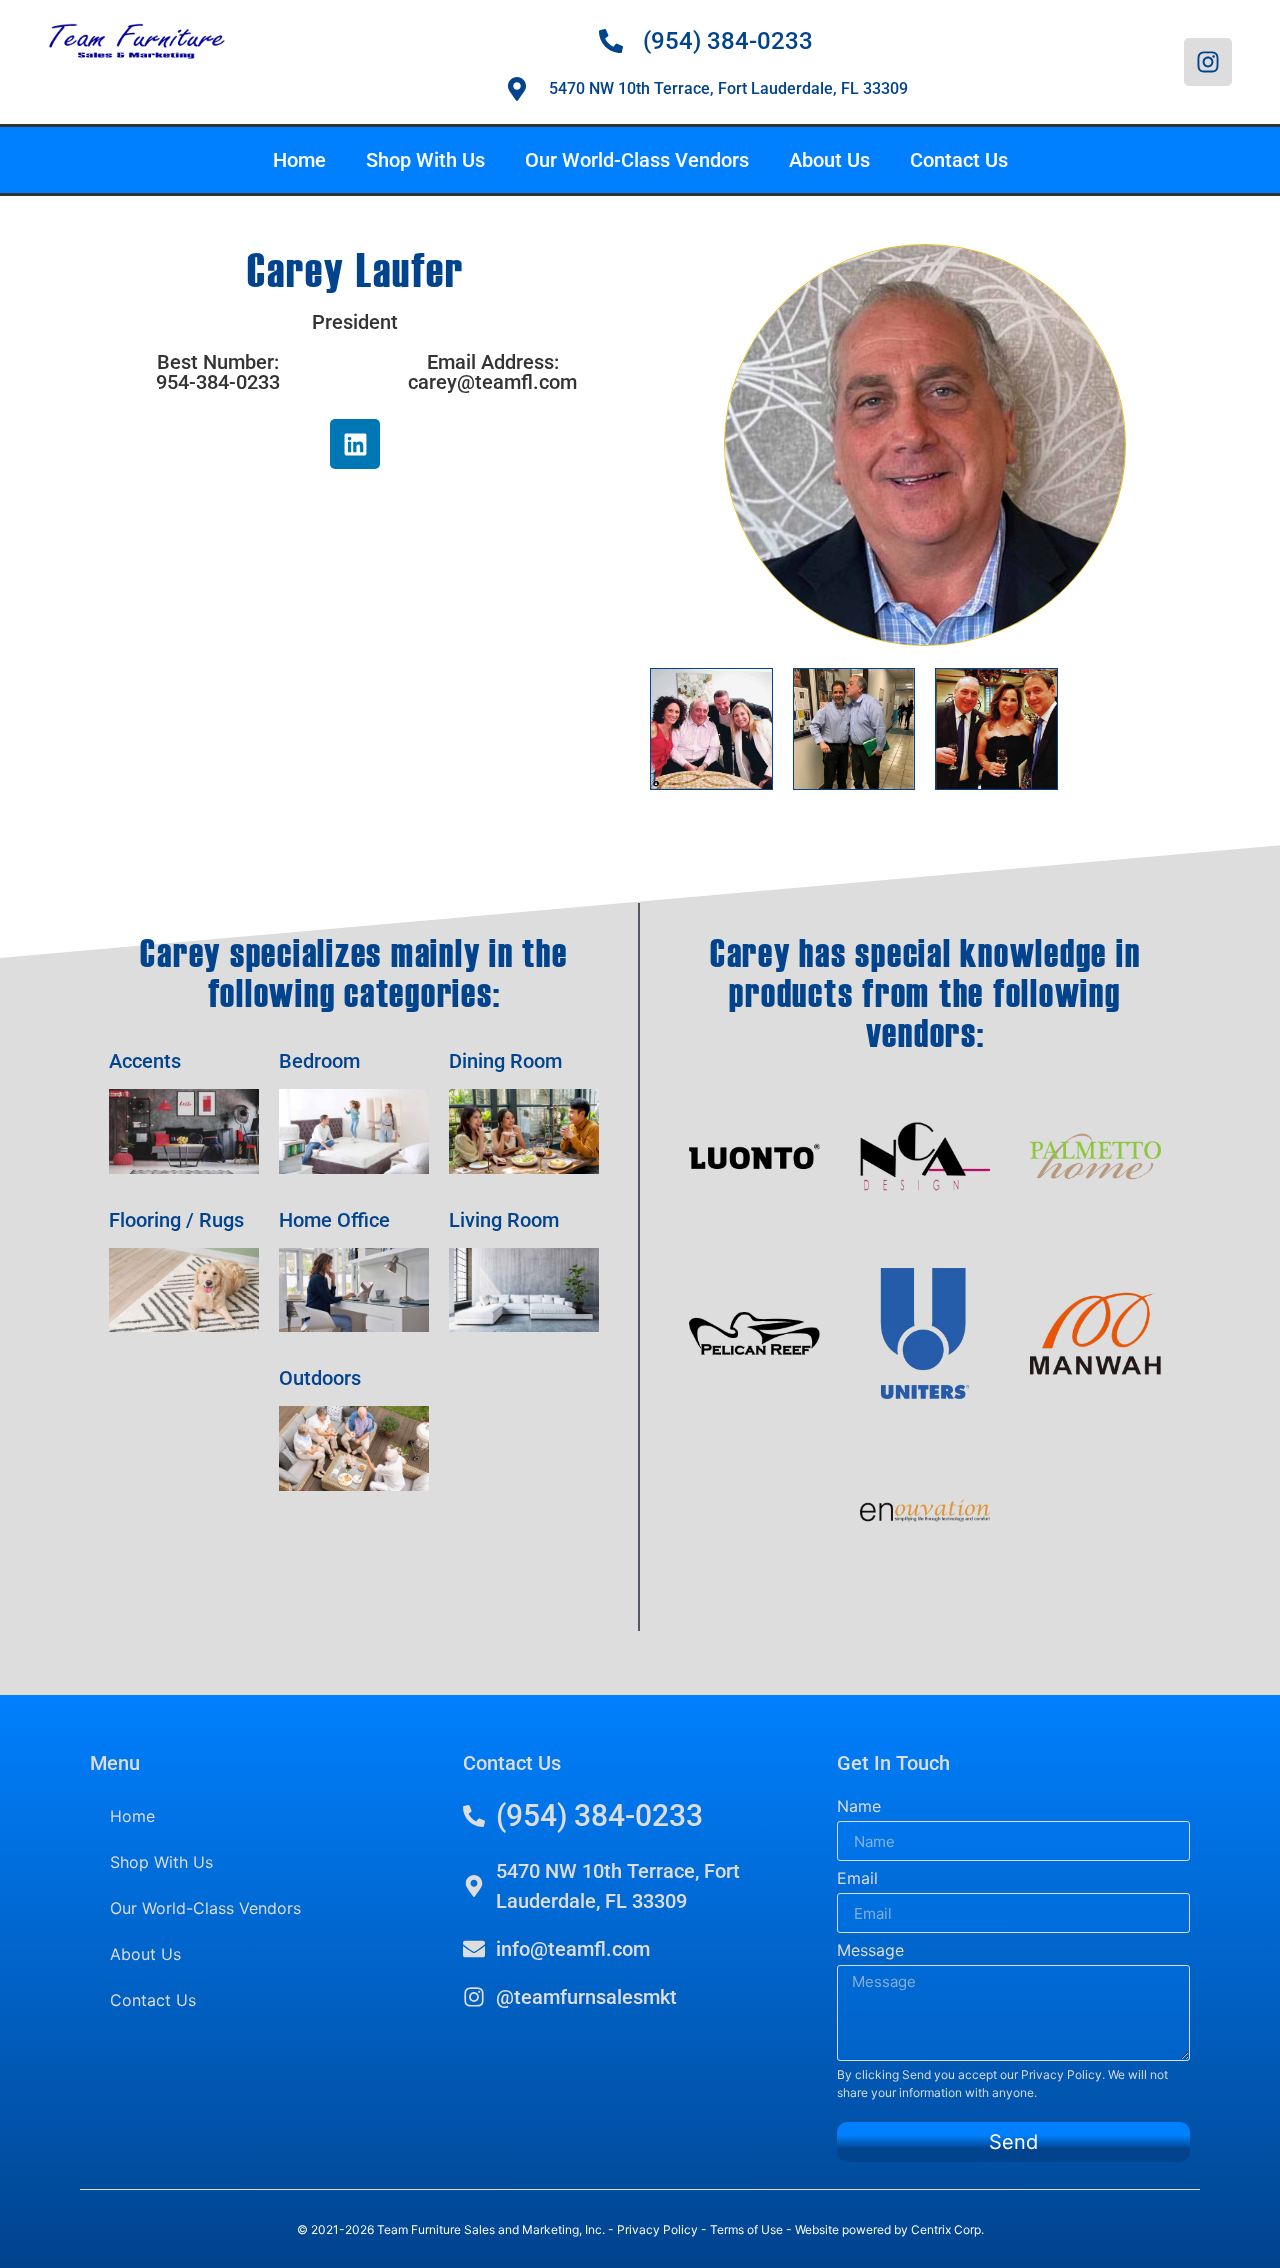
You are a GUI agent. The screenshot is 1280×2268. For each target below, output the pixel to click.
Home (299, 160)
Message (870, 1950)
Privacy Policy (1061, 2074)
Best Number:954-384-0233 (218, 372)
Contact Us (959, 160)
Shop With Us (425, 160)
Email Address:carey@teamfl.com (492, 372)
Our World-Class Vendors (637, 160)
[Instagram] (1208, 62)
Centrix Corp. (947, 2229)
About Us (829, 160)
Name (859, 1806)
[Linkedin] (355, 444)
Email (857, 1878)
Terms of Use (746, 2229)
